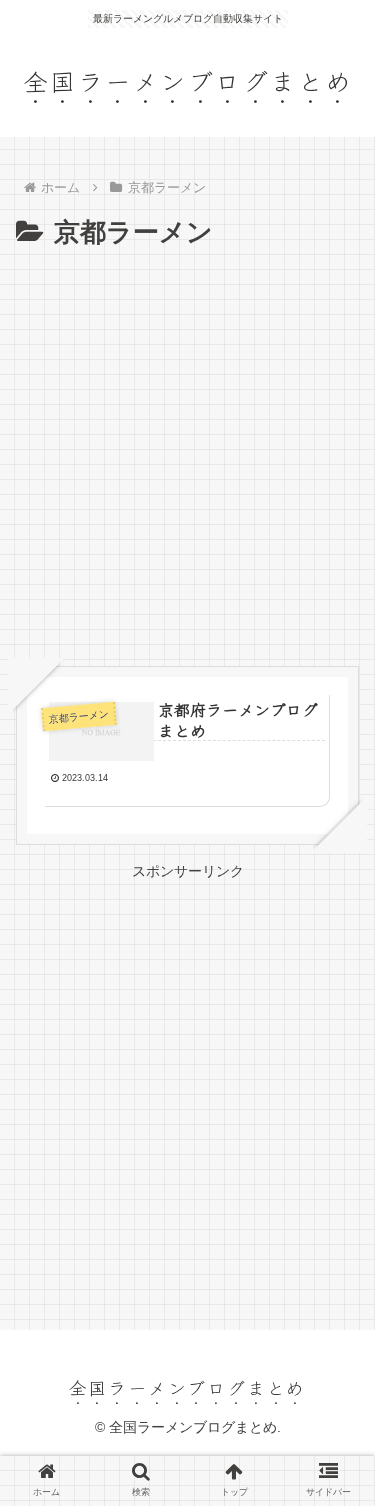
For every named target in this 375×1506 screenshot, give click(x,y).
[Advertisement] (187, 452)
